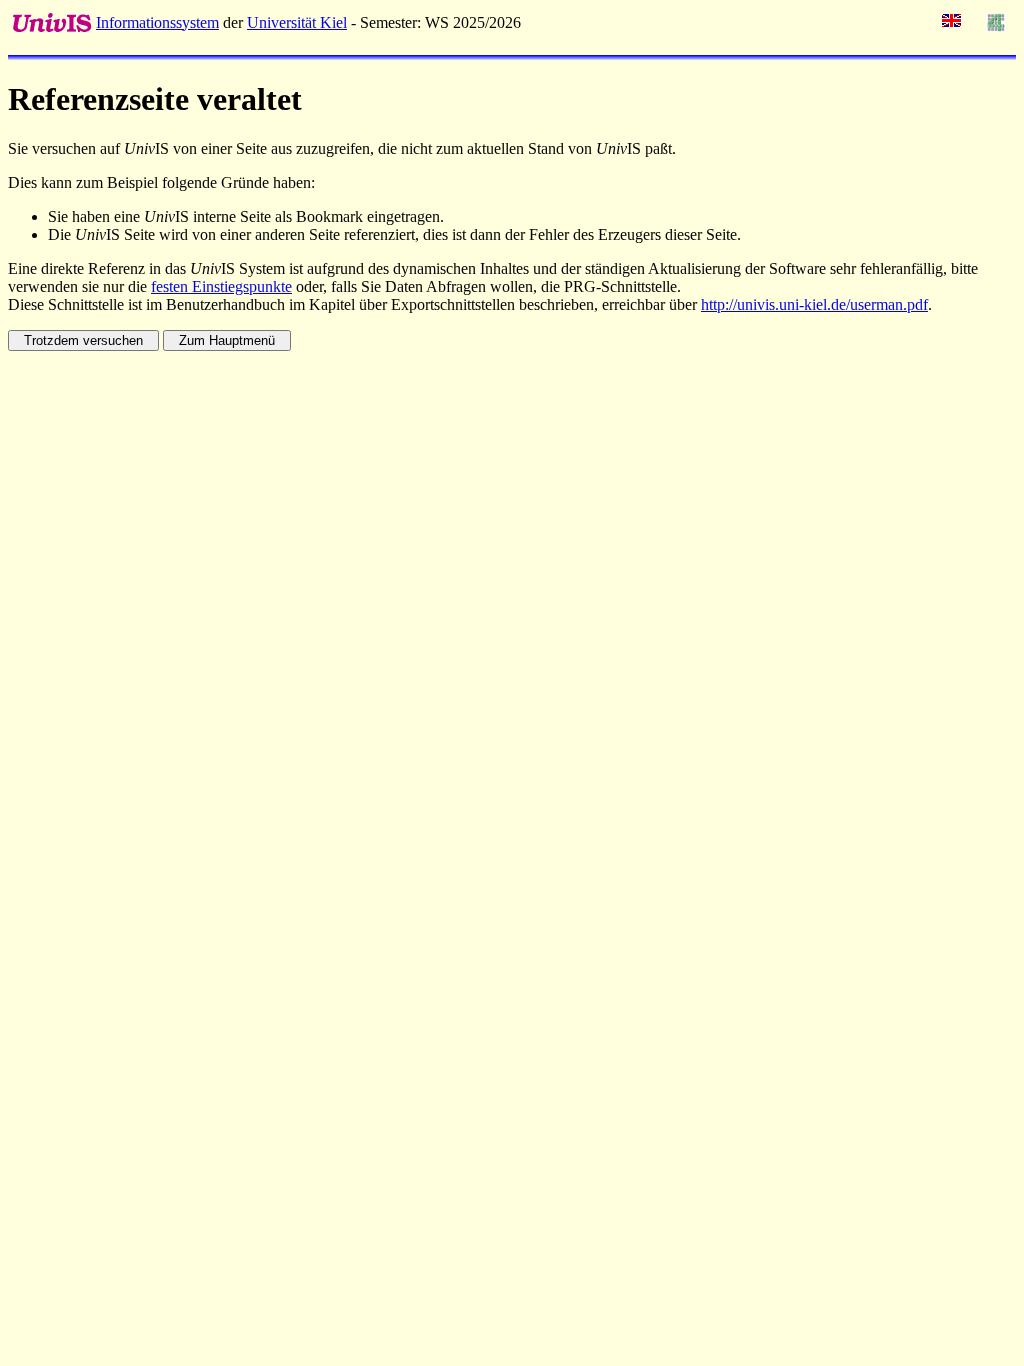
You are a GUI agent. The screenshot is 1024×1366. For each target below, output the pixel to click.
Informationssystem (157, 22)
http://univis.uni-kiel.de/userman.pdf (814, 304)
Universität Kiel (297, 22)
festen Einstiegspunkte (221, 286)
